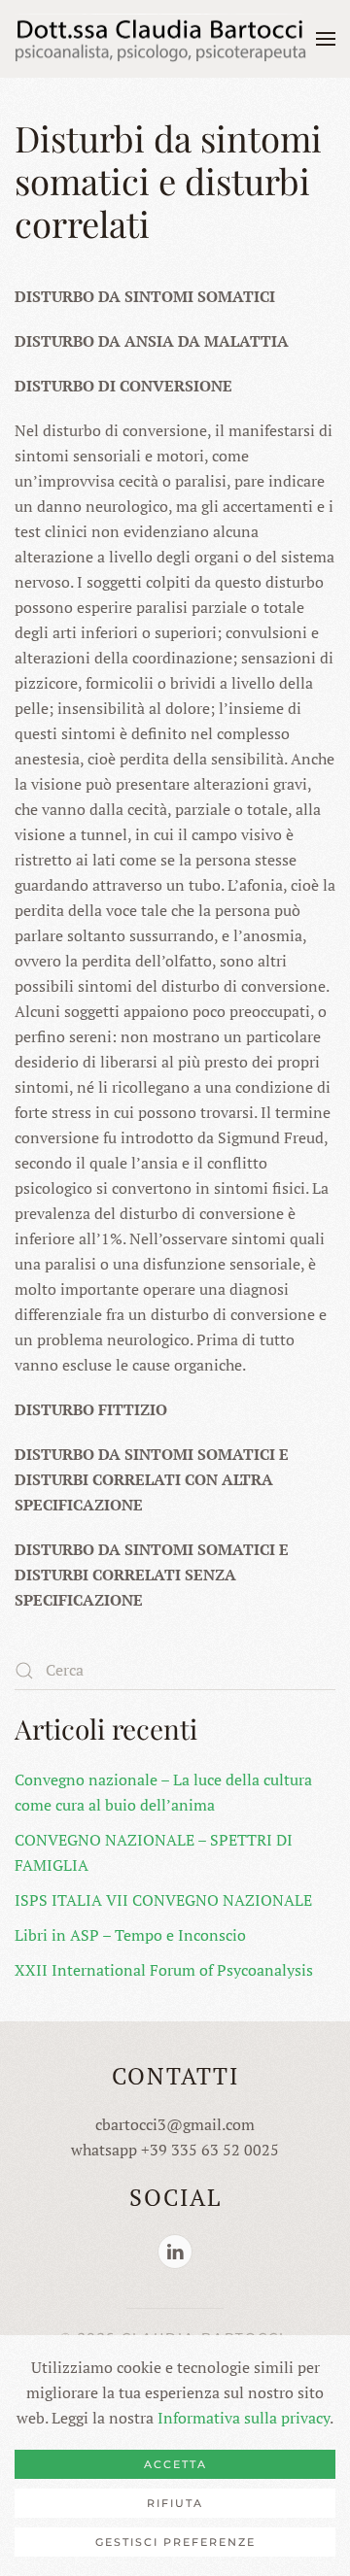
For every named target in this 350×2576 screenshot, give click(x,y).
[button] (326, 39)
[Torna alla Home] (160, 39)
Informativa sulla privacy (244, 2418)
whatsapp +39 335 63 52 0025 (175, 2150)
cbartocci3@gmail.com (175, 2124)
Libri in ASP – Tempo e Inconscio (130, 1935)
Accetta (175, 2464)
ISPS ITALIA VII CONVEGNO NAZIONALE (163, 1900)
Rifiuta (175, 2503)
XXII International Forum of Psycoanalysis (164, 1970)
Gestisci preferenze (175, 2542)
